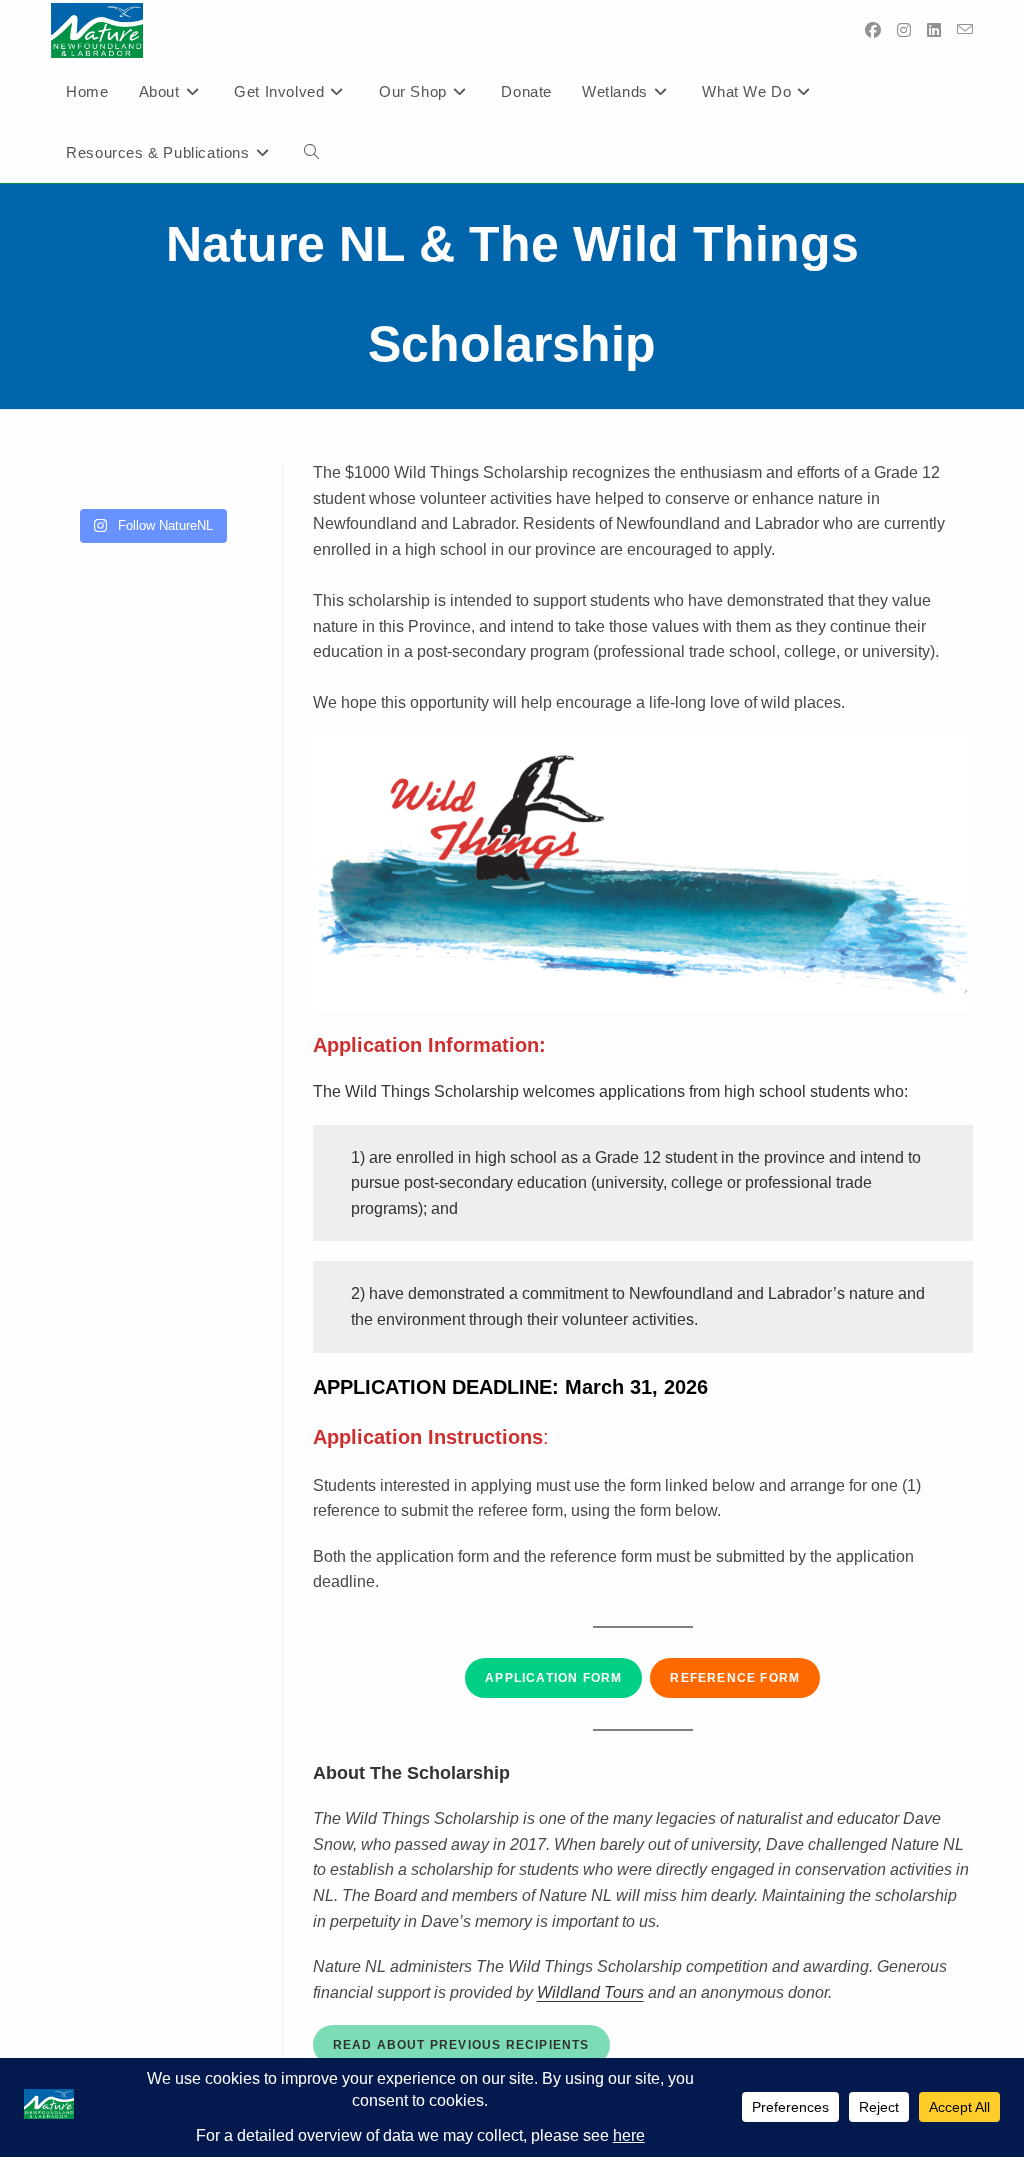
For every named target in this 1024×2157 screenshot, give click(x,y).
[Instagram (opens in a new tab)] (904, 30)
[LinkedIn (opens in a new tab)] (934, 30)
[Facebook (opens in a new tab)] (873, 30)
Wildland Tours (590, 1992)
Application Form (553, 1678)
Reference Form (735, 1678)
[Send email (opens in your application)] (965, 30)
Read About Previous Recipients (461, 2045)
